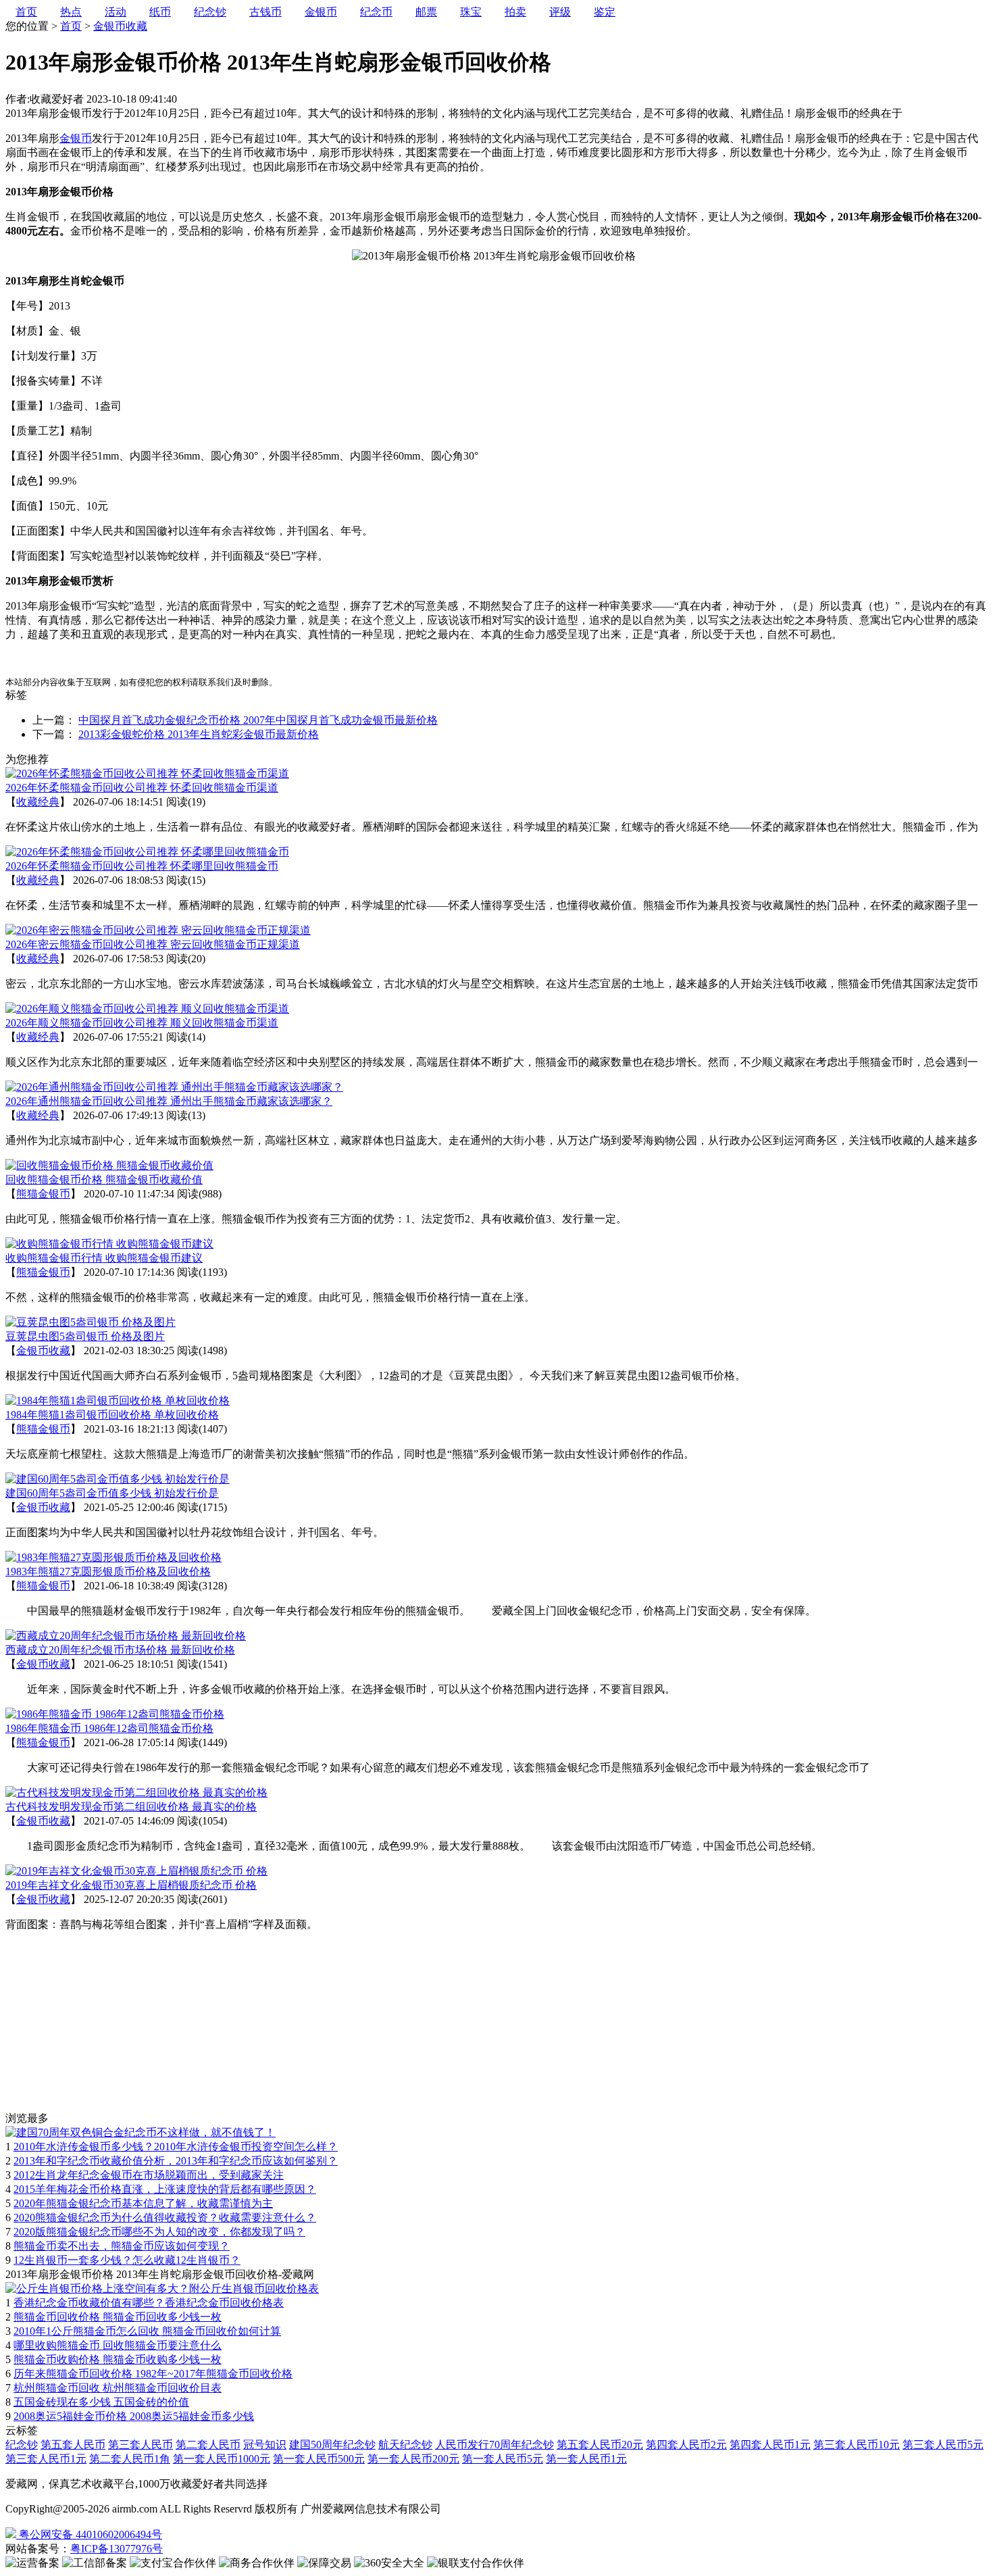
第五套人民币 (73, 2445)
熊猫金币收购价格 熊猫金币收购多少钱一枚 (118, 2359)
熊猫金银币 (43, 1194)
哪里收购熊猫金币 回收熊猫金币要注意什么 (118, 2345)
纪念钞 (22, 2445)
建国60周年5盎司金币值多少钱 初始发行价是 (112, 1493)
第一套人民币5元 (503, 2459)
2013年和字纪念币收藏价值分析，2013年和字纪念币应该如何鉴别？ (176, 2161)
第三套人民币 (141, 2445)
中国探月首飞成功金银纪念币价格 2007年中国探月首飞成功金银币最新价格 (258, 720)
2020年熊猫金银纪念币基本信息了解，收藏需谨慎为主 (143, 2203)
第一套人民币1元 (586, 2459)
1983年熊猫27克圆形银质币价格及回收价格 (108, 1571)
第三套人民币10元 (857, 2445)
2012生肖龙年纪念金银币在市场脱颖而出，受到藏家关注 (149, 2175)
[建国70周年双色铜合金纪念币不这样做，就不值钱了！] (141, 2132)
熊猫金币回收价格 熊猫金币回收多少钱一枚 (118, 2317)
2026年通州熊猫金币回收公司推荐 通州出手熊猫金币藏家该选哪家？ (169, 1101)
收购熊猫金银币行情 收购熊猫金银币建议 (104, 1258)
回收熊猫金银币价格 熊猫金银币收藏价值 (104, 1180)
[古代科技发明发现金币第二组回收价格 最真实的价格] (136, 1792)
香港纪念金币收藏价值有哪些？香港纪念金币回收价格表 (149, 2303)
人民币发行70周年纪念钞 (494, 2445)
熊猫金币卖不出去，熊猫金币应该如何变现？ (122, 2246)
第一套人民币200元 (413, 2459)
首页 (71, 26)
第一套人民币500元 (319, 2459)
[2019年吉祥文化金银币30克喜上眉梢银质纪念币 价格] (136, 1871)
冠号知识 (265, 2445)
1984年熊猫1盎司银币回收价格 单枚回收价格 (112, 1415)
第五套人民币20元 (600, 2445)
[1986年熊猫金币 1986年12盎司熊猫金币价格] (115, 1714)
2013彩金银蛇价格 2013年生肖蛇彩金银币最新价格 (199, 734)
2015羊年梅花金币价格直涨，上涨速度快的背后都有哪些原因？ (165, 2189)
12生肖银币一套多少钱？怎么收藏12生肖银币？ (127, 2260)
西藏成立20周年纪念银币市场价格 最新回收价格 (120, 1650)
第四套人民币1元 (770, 2445)
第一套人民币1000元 (222, 2459)
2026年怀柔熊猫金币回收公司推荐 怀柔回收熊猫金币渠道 (142, 788)
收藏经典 (38, 802)
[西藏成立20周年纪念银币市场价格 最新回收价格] (126, 1636)
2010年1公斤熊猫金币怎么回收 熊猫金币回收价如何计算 (147, 2331)
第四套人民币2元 (686, 2445)
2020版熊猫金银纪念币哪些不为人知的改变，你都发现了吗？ (159, 2232)
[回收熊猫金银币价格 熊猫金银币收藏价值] (109, 1165)
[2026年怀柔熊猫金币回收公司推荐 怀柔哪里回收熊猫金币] (147, 852)
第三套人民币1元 (46, 2459)
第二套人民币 (208, 2445)
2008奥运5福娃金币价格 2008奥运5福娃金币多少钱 (134, 2416)
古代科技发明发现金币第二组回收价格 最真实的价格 (131, 1807)
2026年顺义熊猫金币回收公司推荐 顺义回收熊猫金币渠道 (142, 1023)
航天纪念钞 (405, 2445)
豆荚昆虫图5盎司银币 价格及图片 (85, 1336)
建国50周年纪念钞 (332, 2445)
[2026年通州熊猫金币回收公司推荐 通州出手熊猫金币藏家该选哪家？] (174, 1087)
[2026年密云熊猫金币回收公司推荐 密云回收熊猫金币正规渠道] (158, 930)
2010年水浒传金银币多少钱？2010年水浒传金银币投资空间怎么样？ (176, 2147)
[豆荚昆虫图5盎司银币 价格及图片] (91, 1322)
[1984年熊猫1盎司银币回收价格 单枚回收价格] (118, 1401)
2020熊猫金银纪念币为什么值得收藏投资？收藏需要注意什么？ (165, 2218)
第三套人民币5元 (943, 2445)
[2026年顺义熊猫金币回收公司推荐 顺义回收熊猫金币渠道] (147, 1009)
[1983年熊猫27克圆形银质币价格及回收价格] (113, 1557)
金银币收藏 (120, 26)
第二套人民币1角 (130, 2459)
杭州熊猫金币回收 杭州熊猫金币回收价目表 (118, 2388)
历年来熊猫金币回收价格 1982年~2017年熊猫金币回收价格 (153, 2374)
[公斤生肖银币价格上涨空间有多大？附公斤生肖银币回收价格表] (162, 2288)
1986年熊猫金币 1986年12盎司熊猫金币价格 (109, 1728)
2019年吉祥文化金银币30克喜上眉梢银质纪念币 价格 (131, 1885)
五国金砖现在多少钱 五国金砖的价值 (101, 2402)
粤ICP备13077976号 (117, 2549)
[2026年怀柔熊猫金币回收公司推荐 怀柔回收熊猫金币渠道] (147, 773)
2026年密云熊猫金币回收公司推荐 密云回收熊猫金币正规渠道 (153, 944)
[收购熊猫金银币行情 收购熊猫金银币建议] (109, 1244)
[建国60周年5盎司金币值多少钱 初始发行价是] (118, 1479)
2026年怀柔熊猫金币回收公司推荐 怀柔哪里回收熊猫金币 (142, 866)
